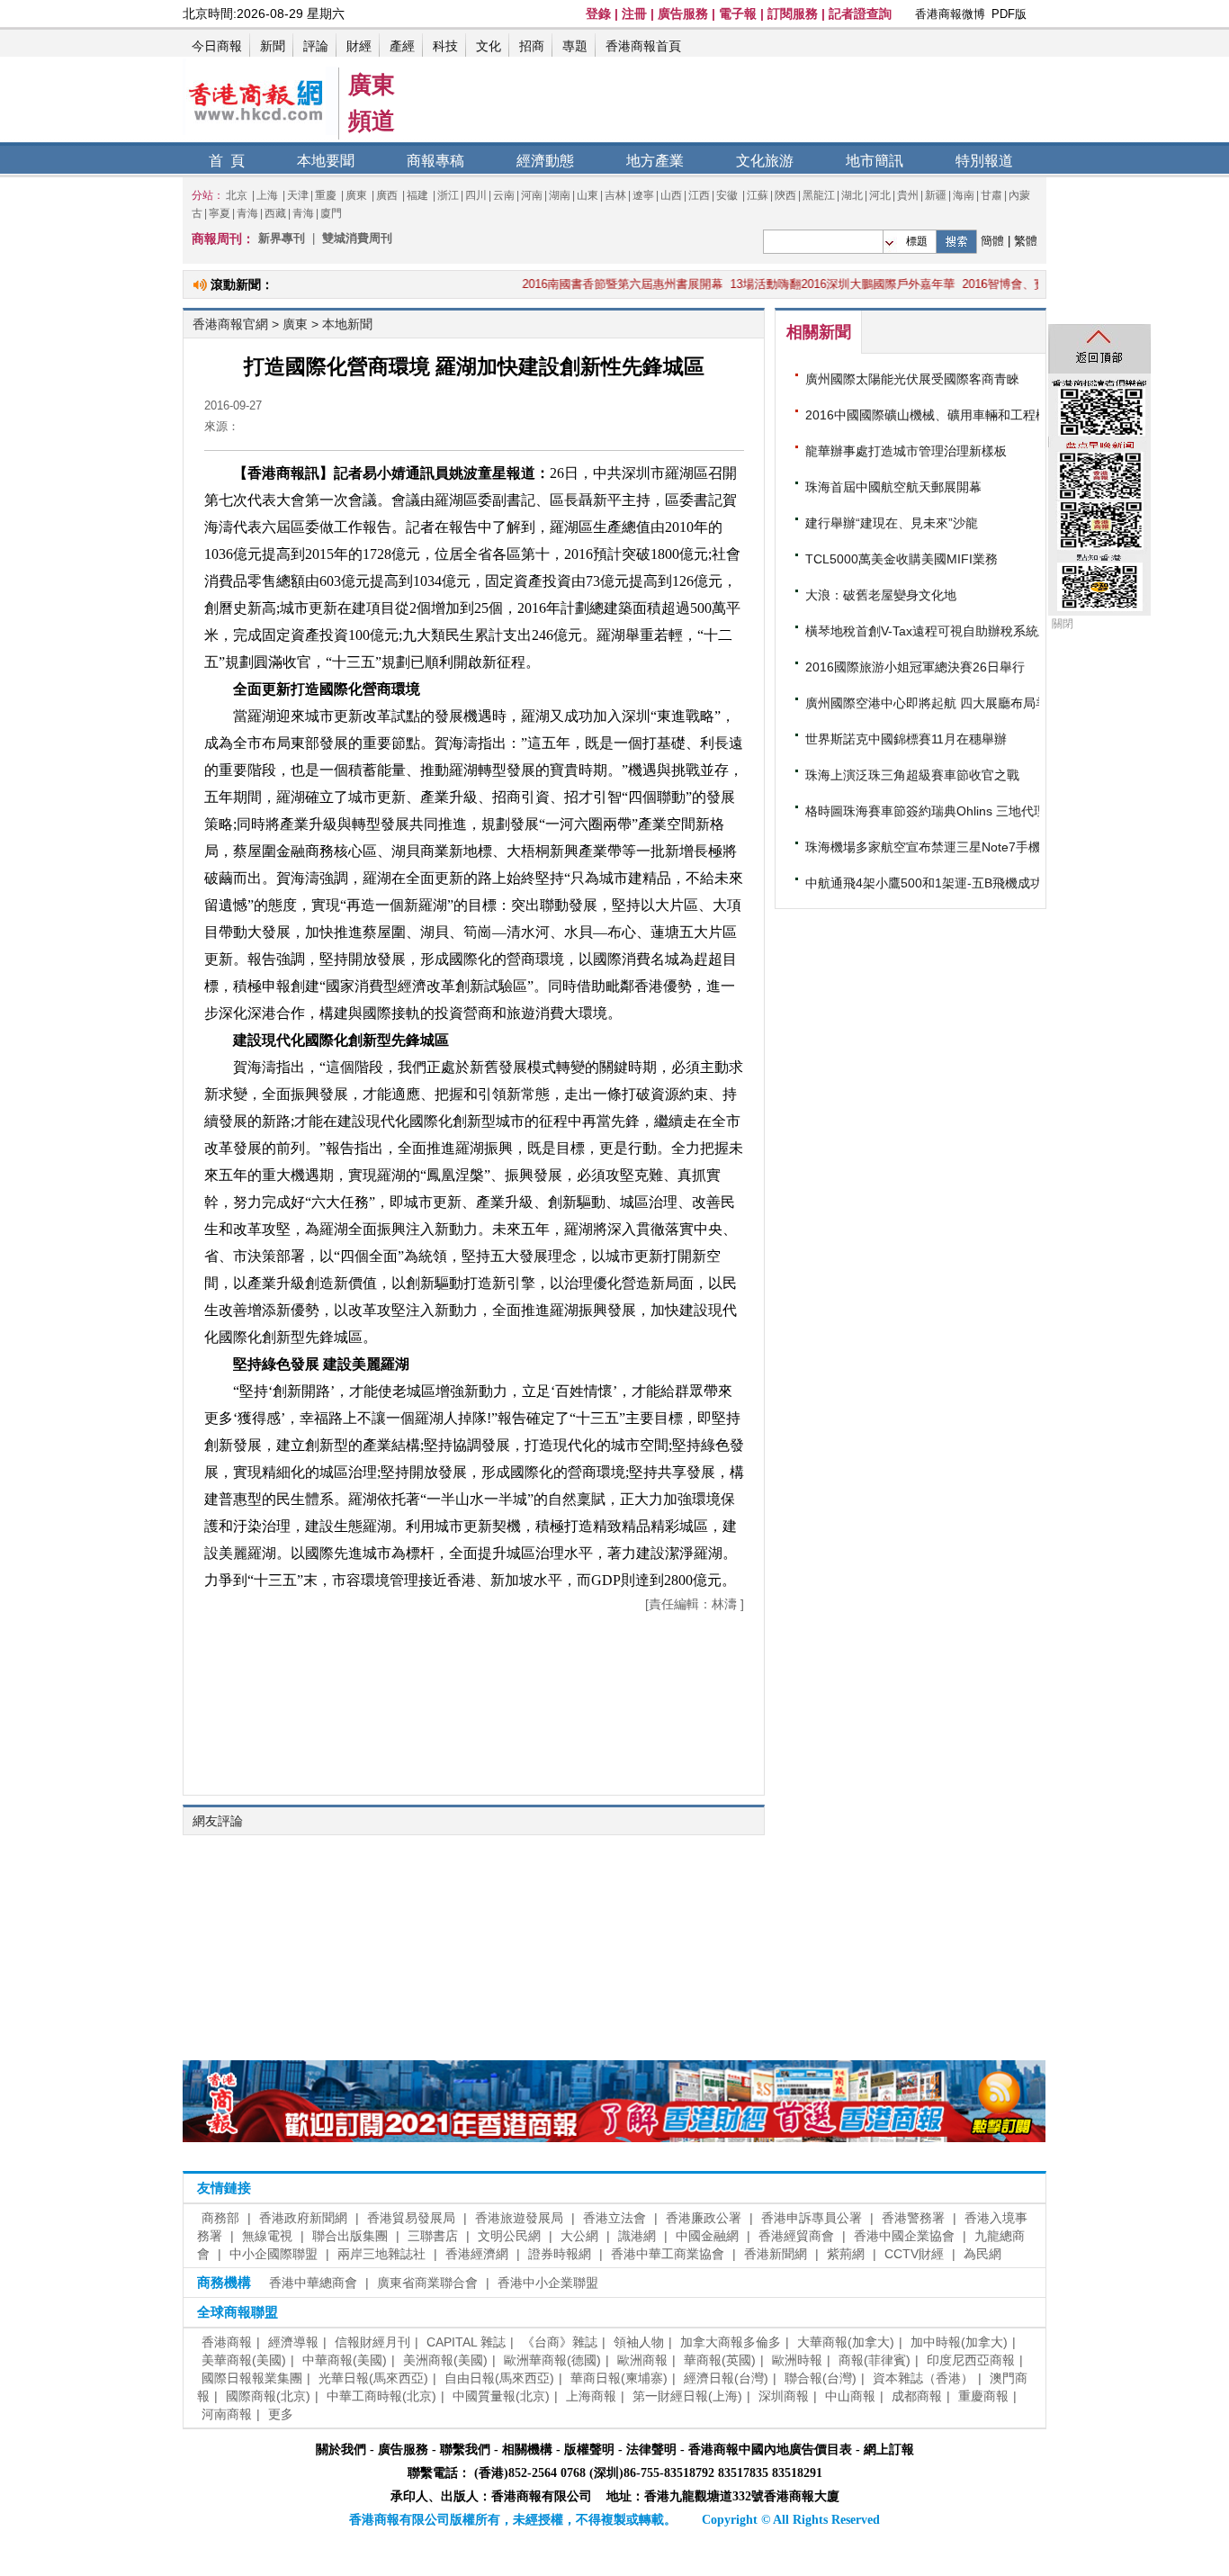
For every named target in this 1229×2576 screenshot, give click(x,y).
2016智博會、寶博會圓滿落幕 (995, 284)
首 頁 (227, 161)
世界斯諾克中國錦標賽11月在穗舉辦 (906, 739)
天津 (298, 195)
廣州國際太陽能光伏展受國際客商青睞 (912, 379)
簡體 (992, 241)
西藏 (275, 213)
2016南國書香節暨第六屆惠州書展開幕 (578, 284)
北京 (238, 195)
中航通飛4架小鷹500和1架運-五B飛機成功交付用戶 (949, 883)
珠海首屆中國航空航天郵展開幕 (893, 487)
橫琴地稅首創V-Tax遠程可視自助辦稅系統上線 (934, 631)
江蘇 (758, 195)
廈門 (331, 213)
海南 (964, 195)
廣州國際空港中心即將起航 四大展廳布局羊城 (933, 703)
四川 (476, 195)
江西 (699, 195)
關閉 (1063, 624)
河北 (880, 195)
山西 (671, 195)
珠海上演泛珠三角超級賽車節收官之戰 (912, 775)
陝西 (785, 195)
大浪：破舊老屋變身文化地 (881, 595)
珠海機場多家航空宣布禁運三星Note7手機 (923, 847)
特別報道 (984, 161)
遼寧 (643, 195)
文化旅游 (765, 161)
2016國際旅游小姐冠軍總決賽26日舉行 (915, 667)
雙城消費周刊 (357, 238)
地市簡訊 (875, 161)
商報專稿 (435, 161)
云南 (504, 195)
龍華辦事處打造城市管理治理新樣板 (906, 451)
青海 (247, 213)
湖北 (852, 195)
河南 (532, 195)
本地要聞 (326, 161)
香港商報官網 (230, 324)
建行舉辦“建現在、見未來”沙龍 (892, 523)
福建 (419, 195)
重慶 (327, 195)
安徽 (727, 195)
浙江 (448, 195)
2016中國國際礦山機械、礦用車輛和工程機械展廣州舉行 (964, 415)
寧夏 (220, 213)
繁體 (1026, 241)
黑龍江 (819, 195)
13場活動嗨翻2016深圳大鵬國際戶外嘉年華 (798, 284)
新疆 (936, 195)
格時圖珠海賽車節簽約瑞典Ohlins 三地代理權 (932, 811)
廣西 (388, 195)
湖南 (560, 195)
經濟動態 (545, 161)
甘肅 (991, 195)
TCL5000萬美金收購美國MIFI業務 (902, 559)
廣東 (358, 195)
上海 (269, 195)
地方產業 (655, 161)
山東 (588, 195)
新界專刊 (282, 238)
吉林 (615, 195)
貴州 (908, 195)
